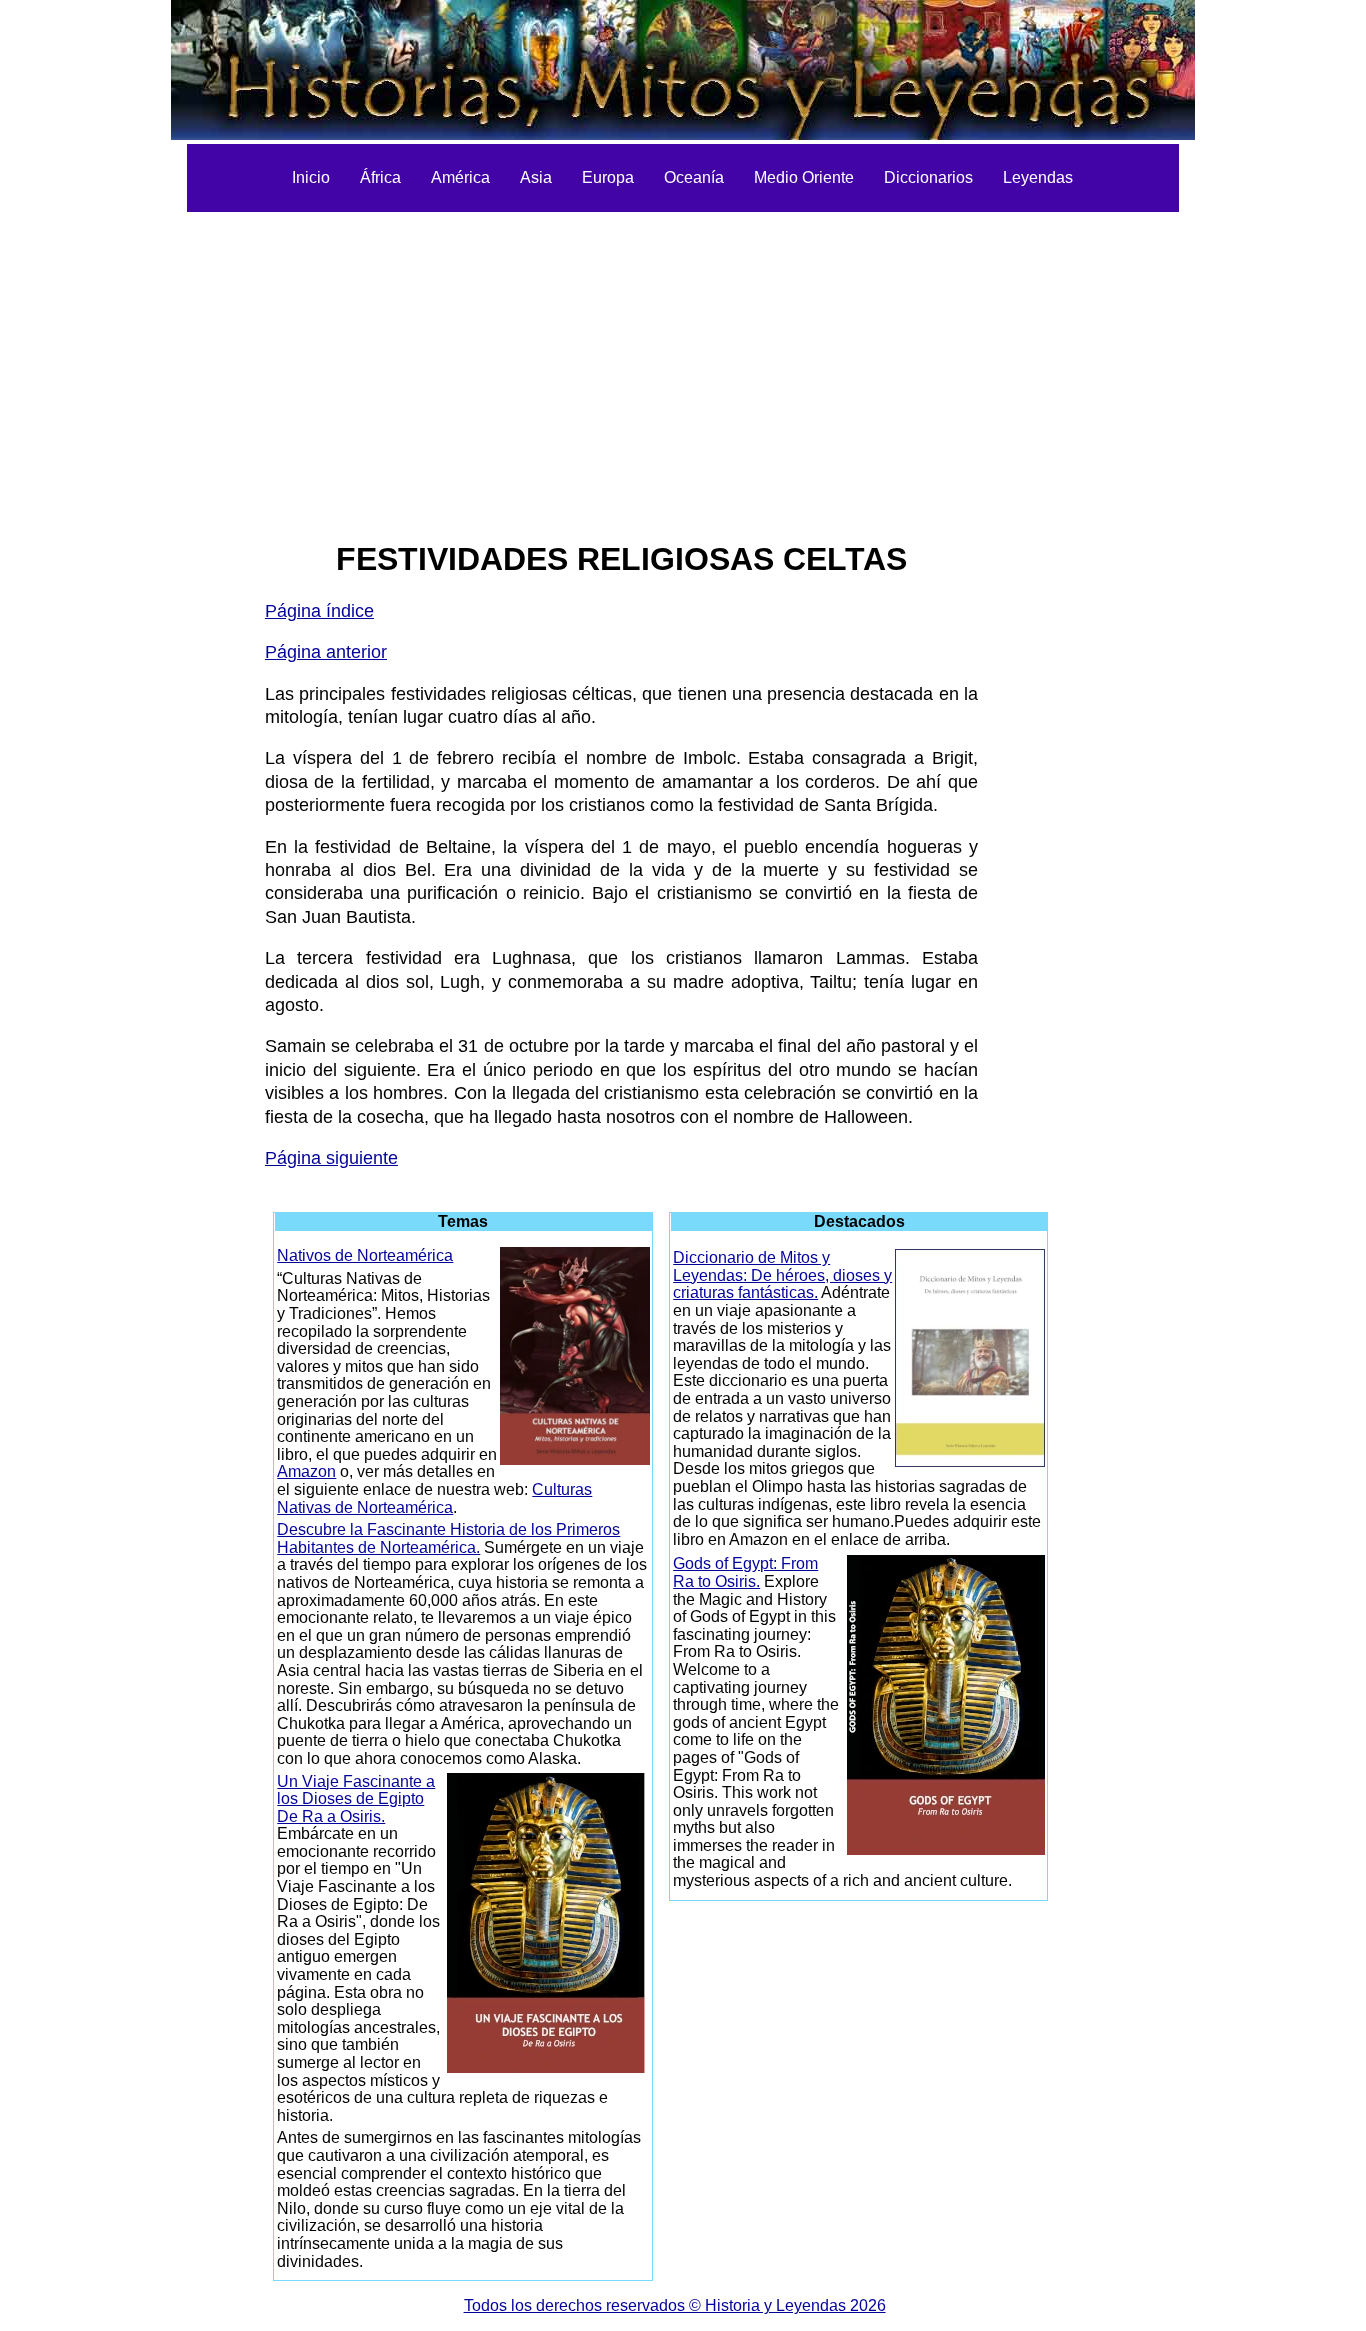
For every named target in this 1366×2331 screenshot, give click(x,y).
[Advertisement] (683, 362)
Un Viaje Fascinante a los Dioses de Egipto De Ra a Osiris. (356, 1799)
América (460, 177)
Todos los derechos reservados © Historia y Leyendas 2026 (675, 2305)
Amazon (306, 1471)
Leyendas (1038, 177)
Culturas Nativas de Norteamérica (434, 1498)
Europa (608, 177)
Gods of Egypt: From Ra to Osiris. (745, 1572)
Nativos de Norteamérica (365, 1255)
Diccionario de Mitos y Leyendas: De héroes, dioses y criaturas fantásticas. (782, 1275)
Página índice (319, 611)
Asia (536, 177)
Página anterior (326, 652)
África (380, 177)
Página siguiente (331, 1158)
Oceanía (694, 177)
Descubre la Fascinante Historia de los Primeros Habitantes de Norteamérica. (448, 1538)
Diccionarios (928, 177)
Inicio (311, 177)
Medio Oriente (804, 177)
